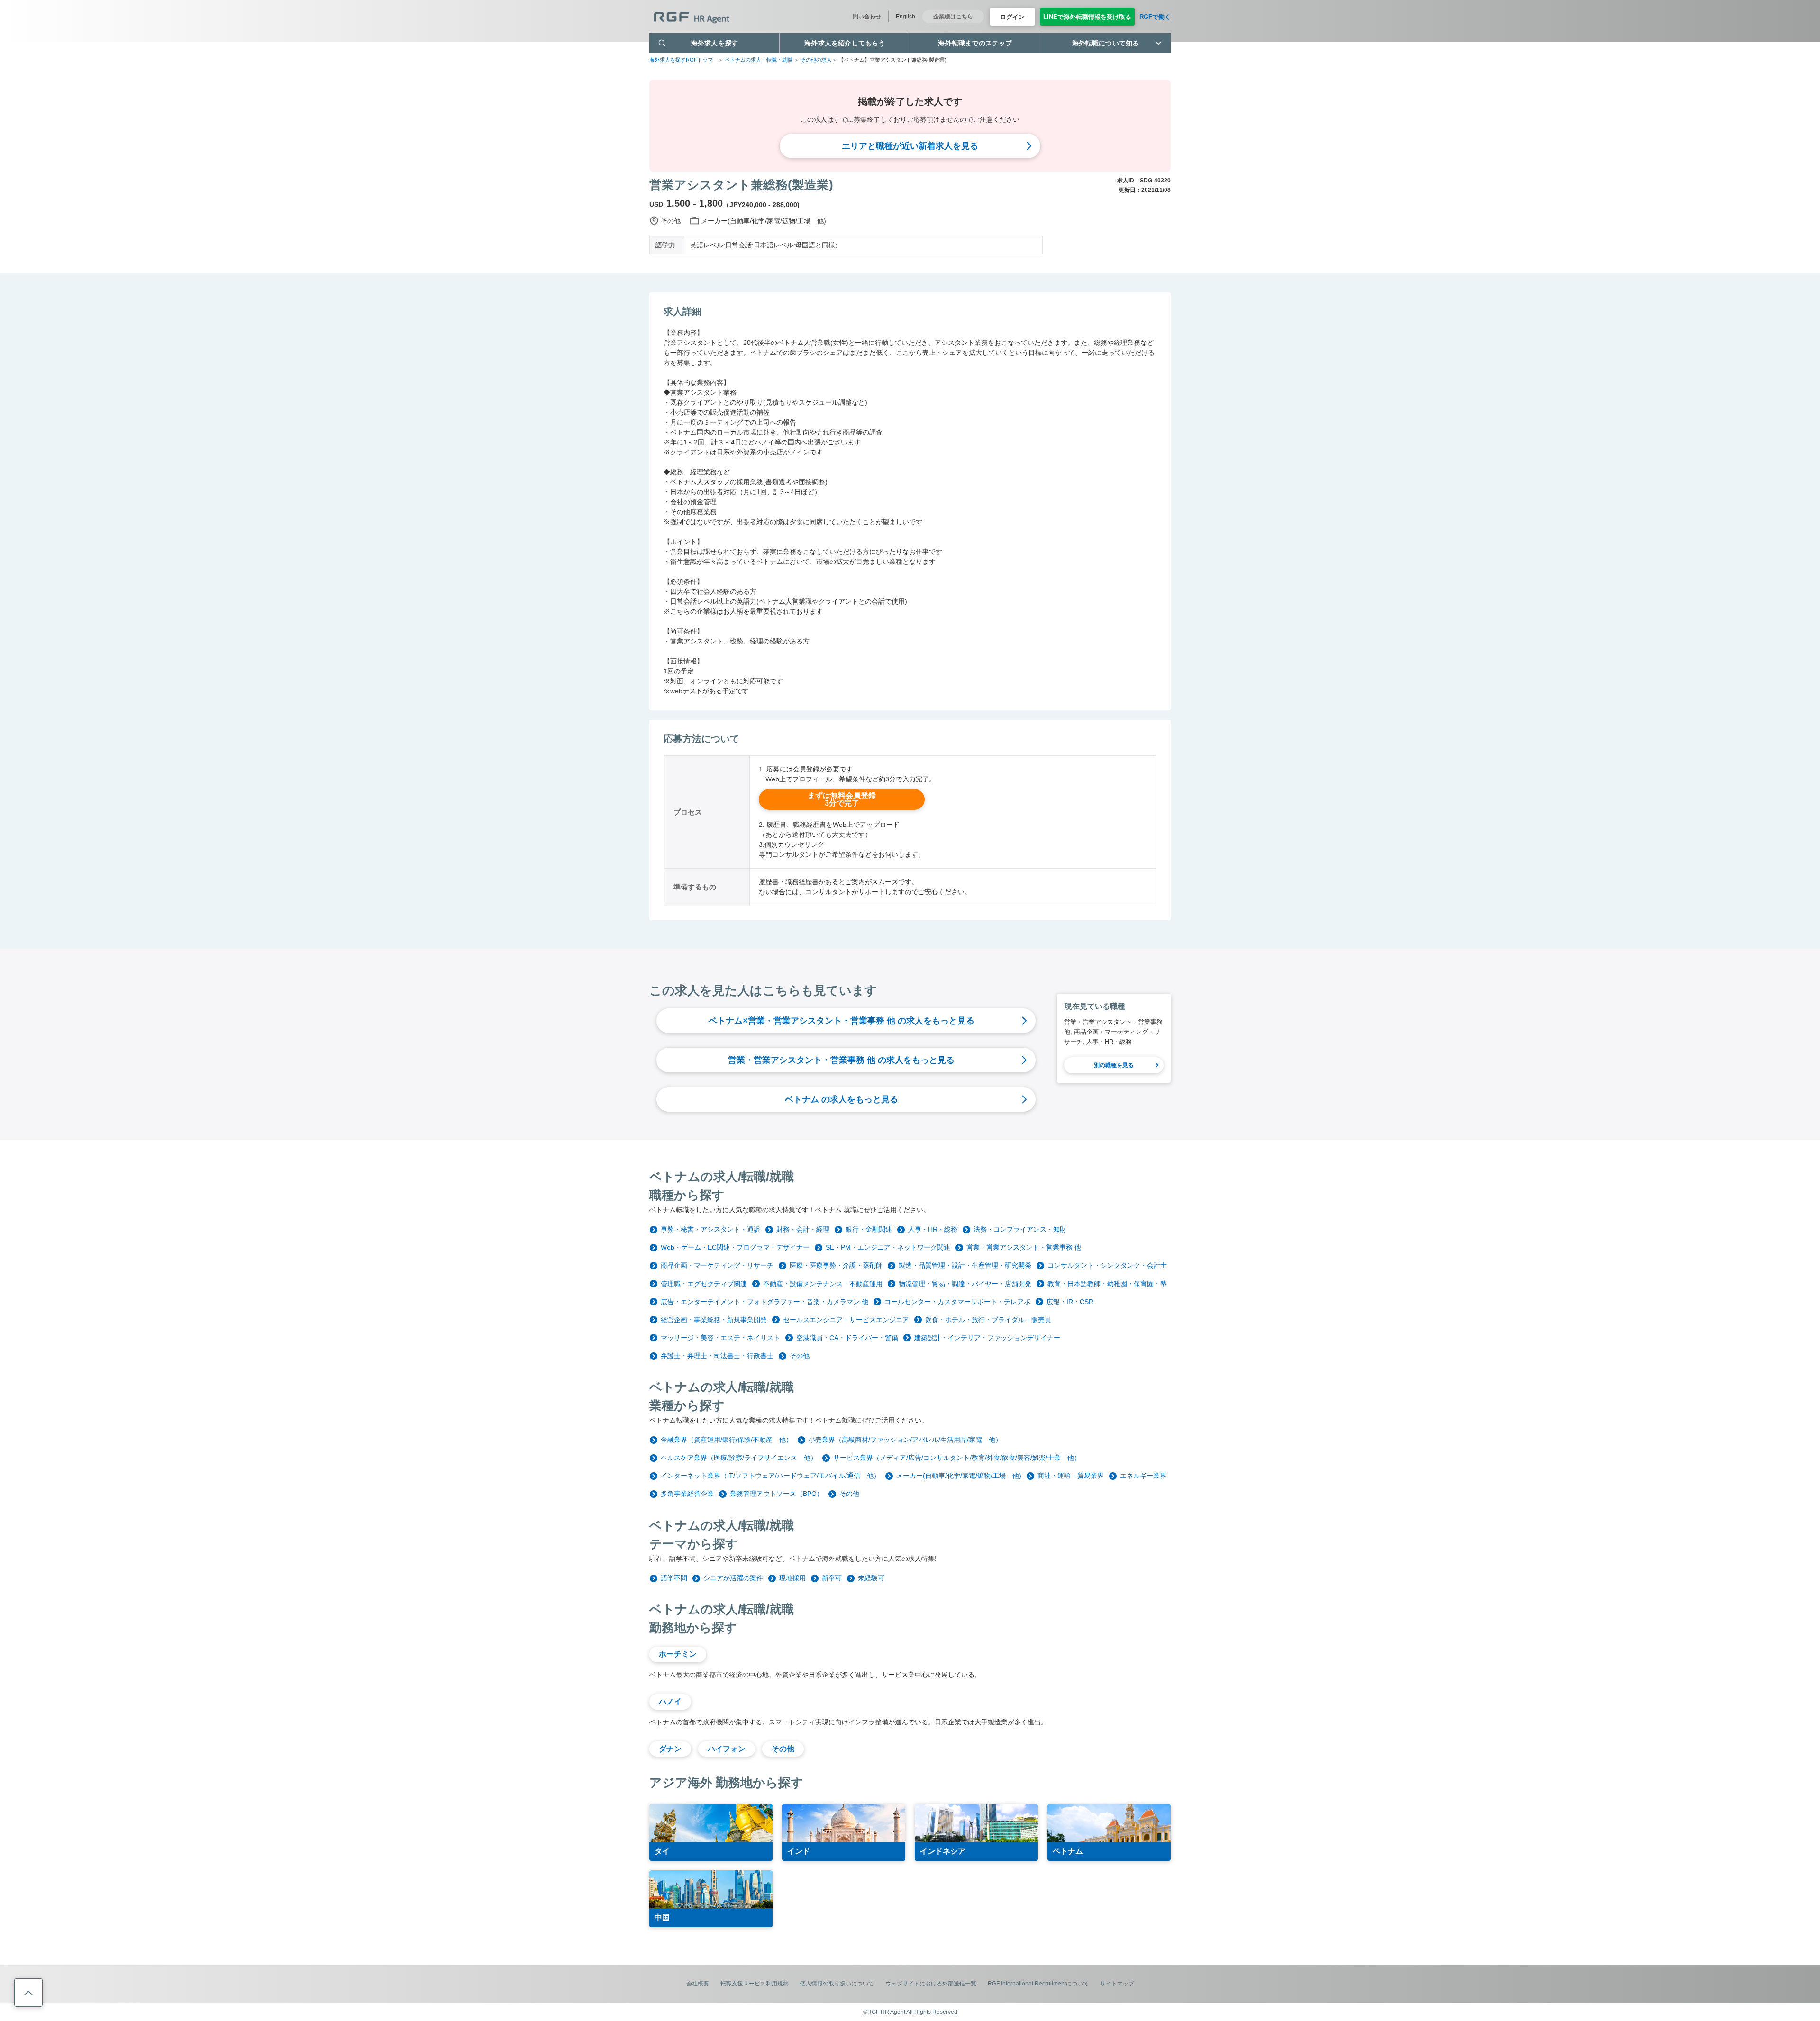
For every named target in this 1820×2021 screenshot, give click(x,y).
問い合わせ (867, 17)
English (905, 17)
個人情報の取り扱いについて (837, 1984)
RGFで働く (1155, 17)
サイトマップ (1117, 1984)
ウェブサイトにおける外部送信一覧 (931, 1984)
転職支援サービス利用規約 (755, 1984)
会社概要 (698, 1984)
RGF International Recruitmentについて (1038, 1984)
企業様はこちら (953, 17)
